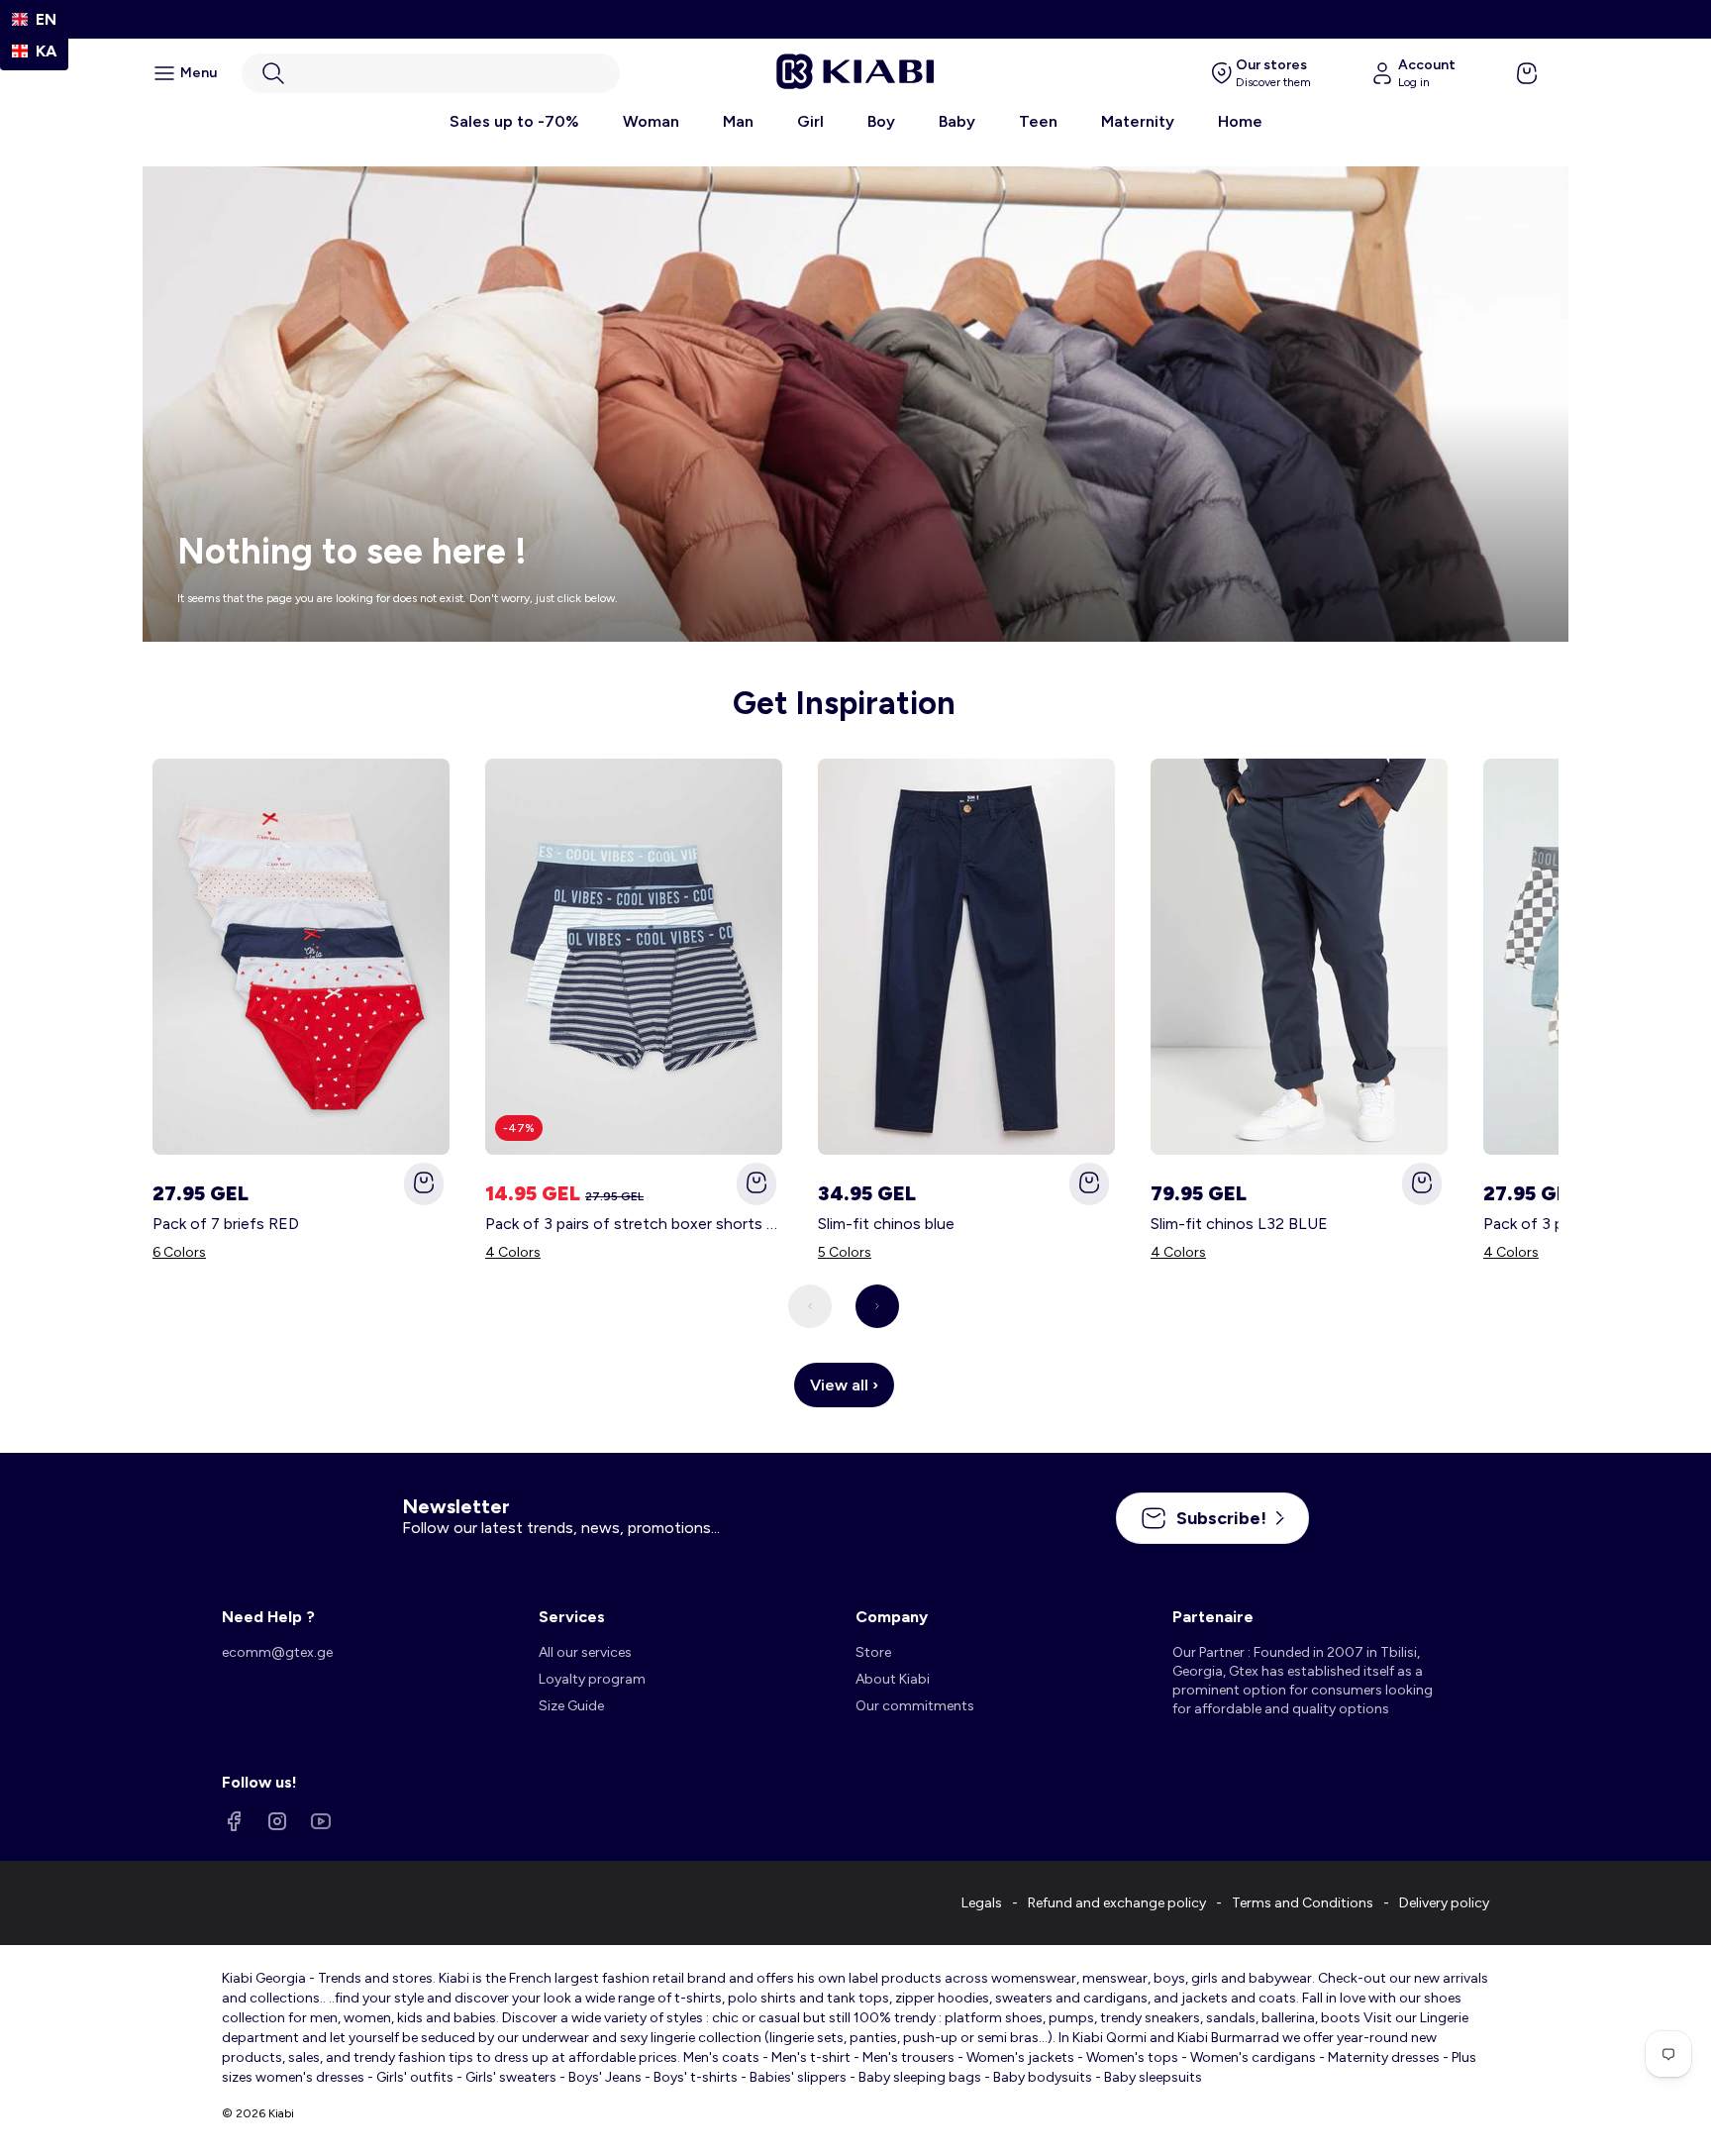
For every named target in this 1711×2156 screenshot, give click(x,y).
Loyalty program (592, 1679)
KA (46, 51)
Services (572, 1617)
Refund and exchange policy (1117, 1903)
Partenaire (1213, 1617)
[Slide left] (810, 1306)
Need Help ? (268, 1617)
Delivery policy (1444, 1903)
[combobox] (34, 19)
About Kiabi (893, 1679)
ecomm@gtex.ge (277, 1652)
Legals (982, 1903)
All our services (585, 1652)
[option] (34, 51)
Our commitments (915, 1706)
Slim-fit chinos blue (886, 1224)
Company (892, 1617)
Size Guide (571, 1706)
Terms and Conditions (1303, 1903)
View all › (844, 1385)
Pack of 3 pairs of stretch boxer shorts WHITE (634, 1224)
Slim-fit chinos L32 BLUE (1239, 1224)
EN (46, 19)
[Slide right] (877, 1306)
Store (873, 1652)
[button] (431, 73)
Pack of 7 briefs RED (226, 1224)
